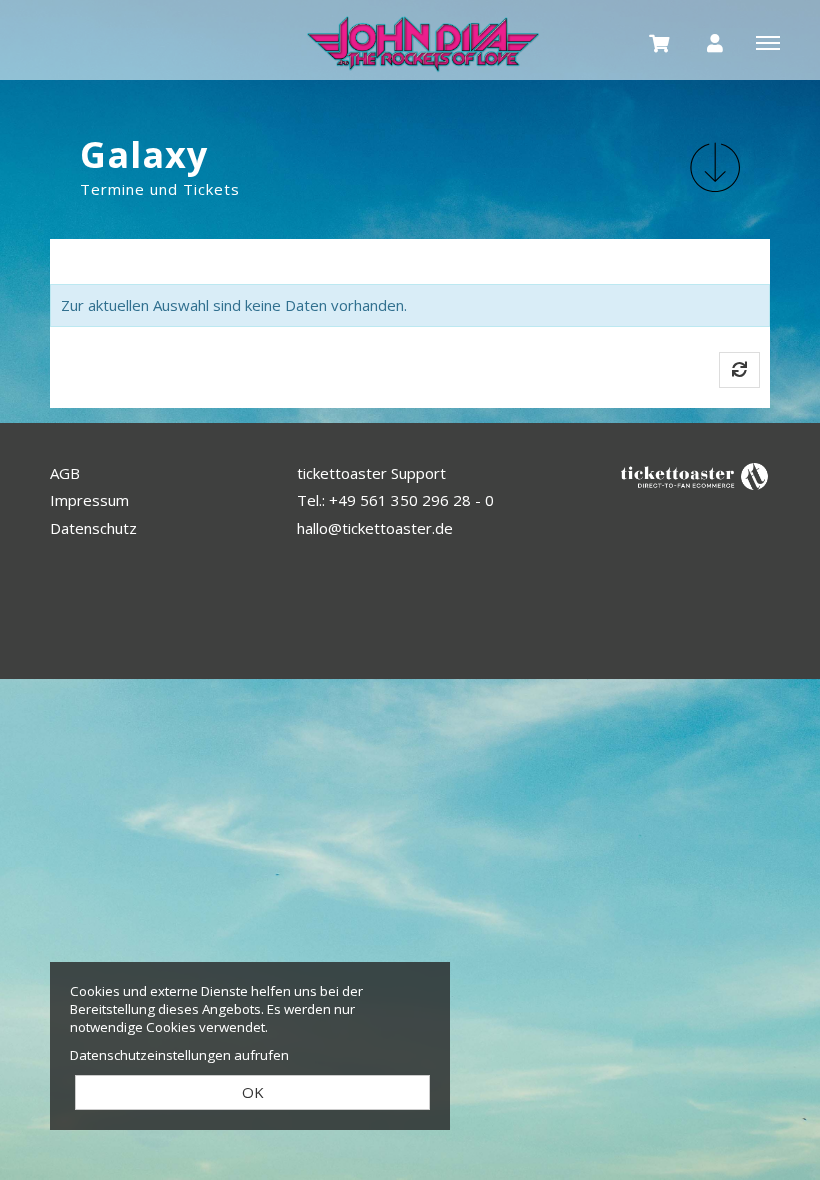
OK (253, 1092)
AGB (65, 473)
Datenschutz (93, 528)
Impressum (89, 500)
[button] (715, 167)
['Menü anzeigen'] (768, 42)
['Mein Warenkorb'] (660, 42)
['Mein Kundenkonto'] (715, 42)
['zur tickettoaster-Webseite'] (695, 474)
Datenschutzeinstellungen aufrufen (179, 1055)
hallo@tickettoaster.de (375, 528)
